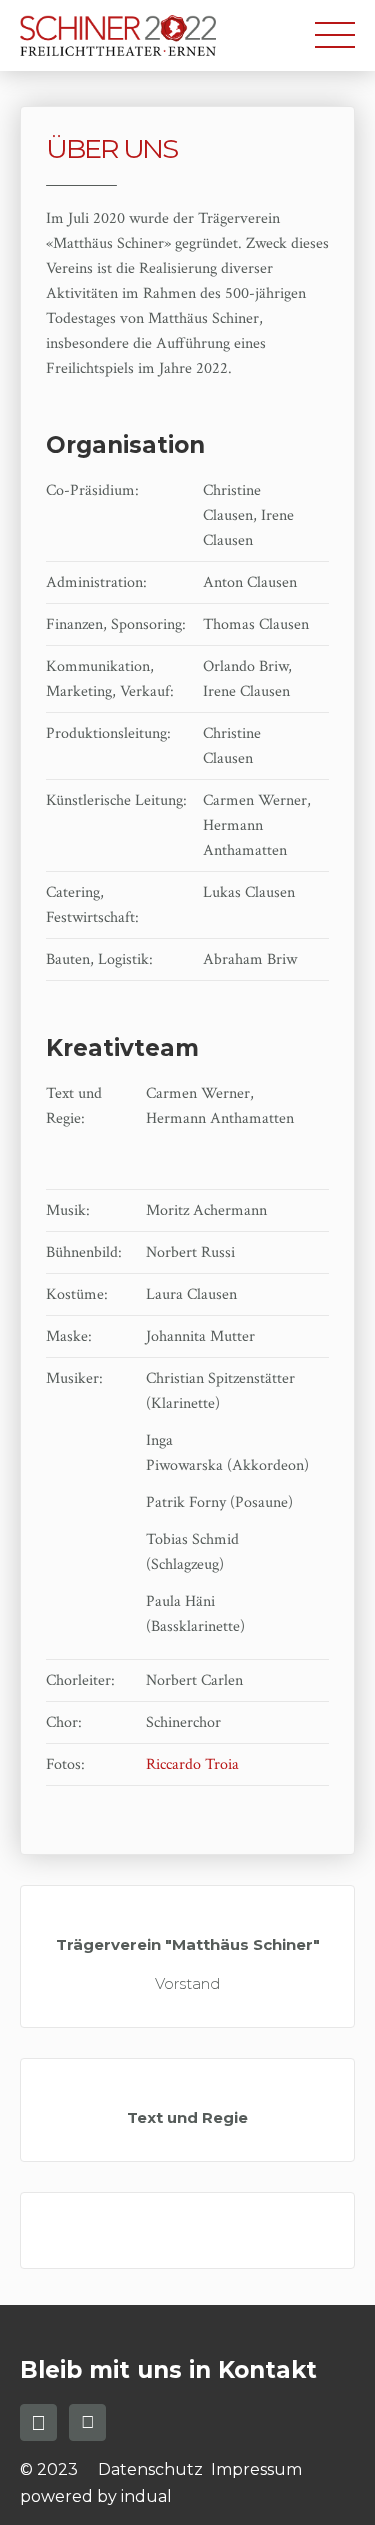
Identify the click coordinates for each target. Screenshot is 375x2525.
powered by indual (96, 2496)
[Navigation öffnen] (335, 37)
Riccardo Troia (194, 1764)
